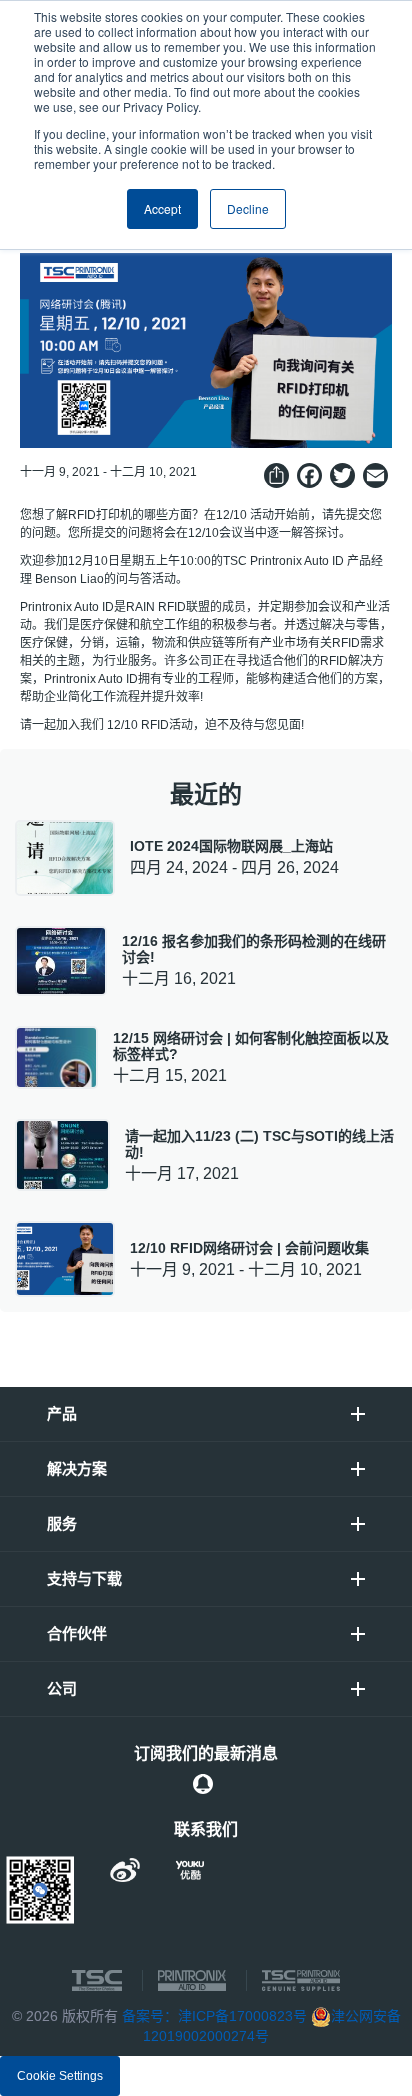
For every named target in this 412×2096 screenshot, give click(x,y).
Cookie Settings (60, 2076)
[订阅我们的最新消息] (203, 1784)
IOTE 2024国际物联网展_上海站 (231, 846)
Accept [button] (162, 208)
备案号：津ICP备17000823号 (214, 2016)
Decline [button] (248, 208)
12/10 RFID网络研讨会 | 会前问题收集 (249, 1248)
